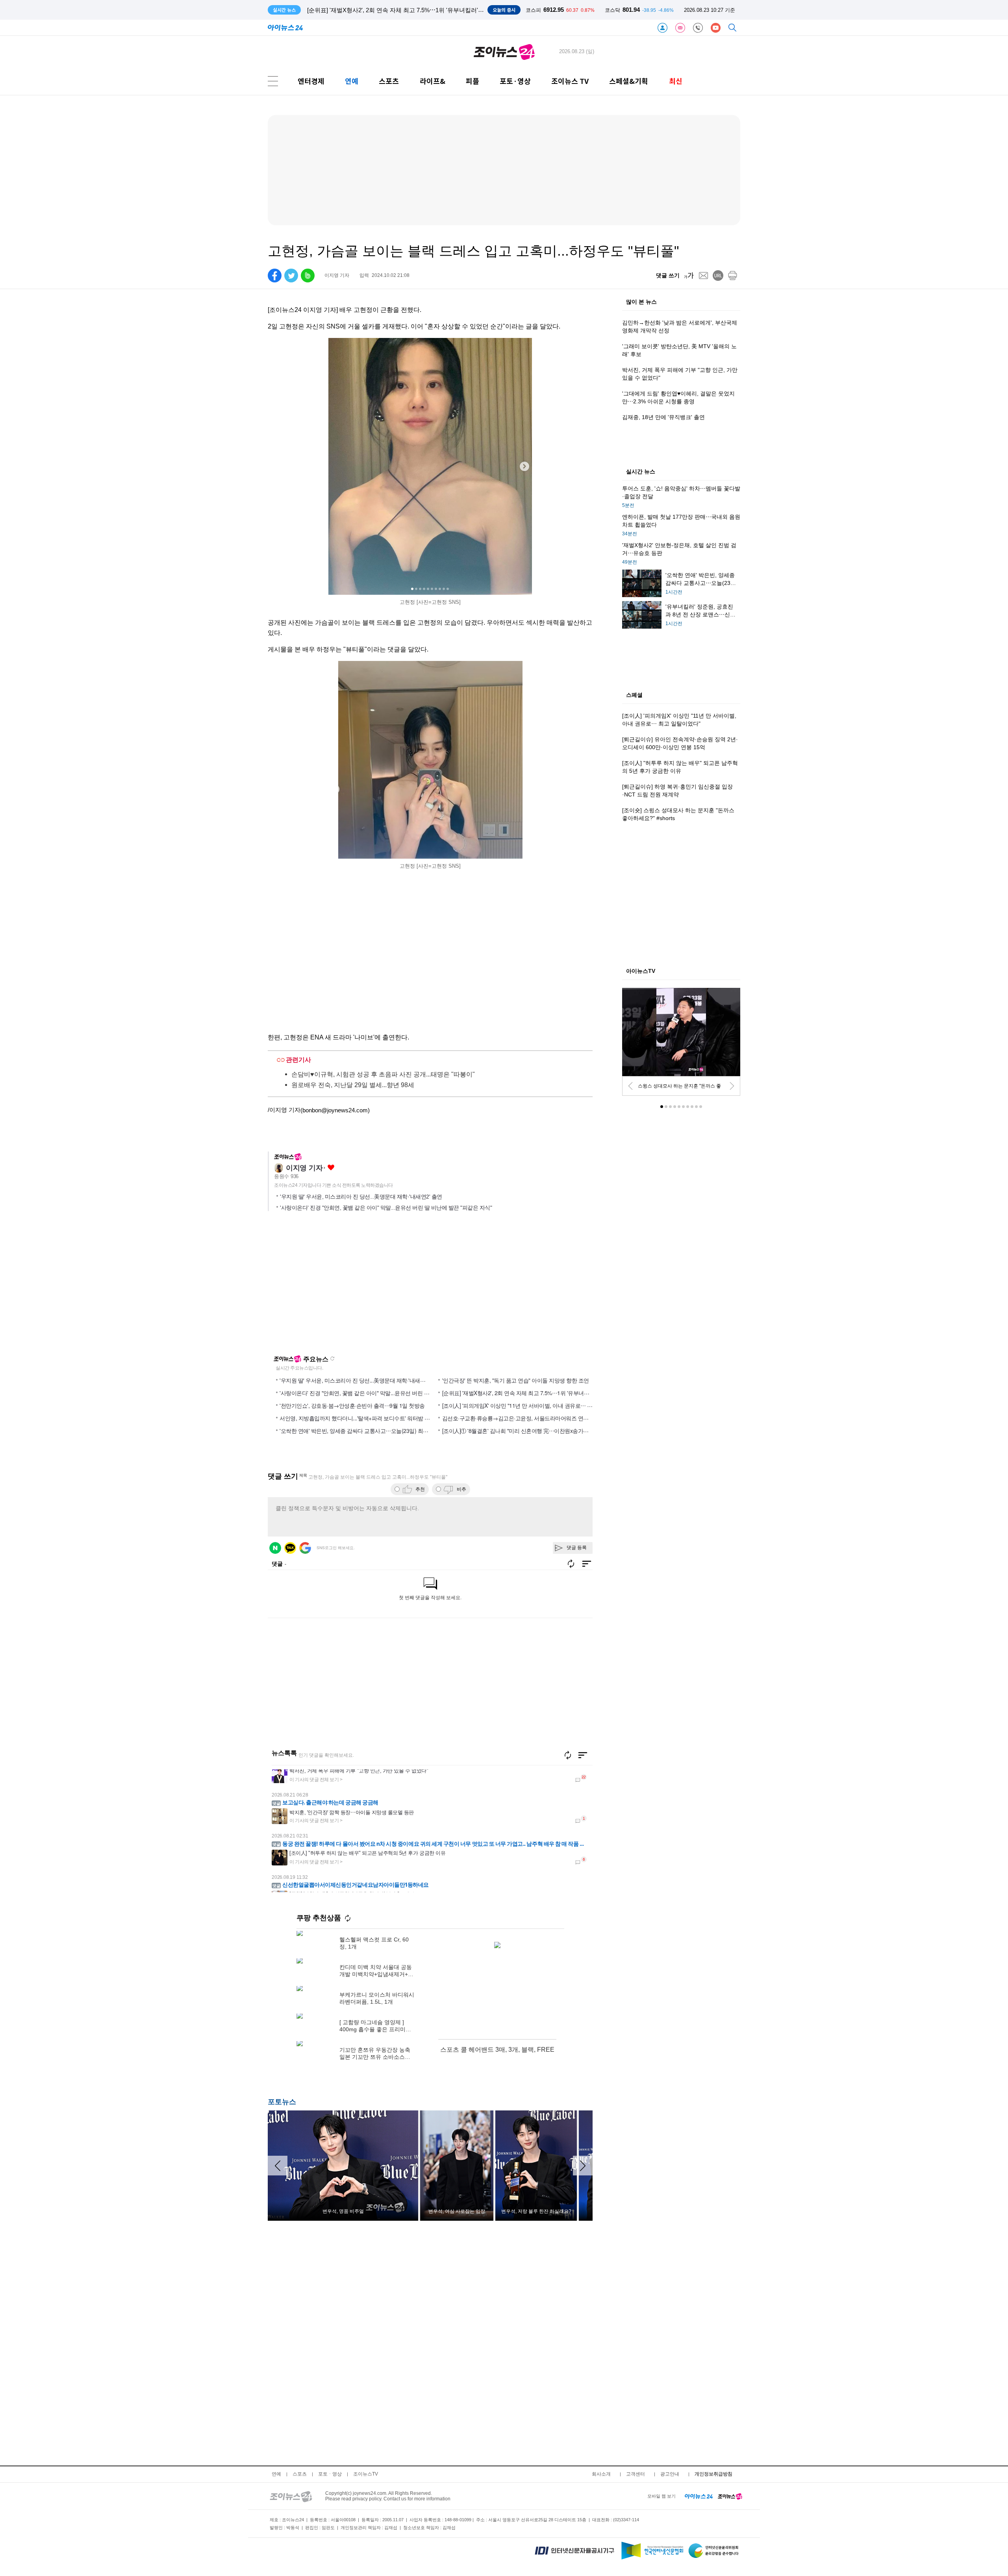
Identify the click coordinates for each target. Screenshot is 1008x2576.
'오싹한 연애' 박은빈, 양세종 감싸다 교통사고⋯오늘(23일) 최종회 (357, 1431)
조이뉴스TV (366, 2474)
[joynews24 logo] (504, 52)
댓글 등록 (577, 1548)
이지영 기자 (304, 1168)
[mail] (703, 276)
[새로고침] (568, 1755)
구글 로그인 (305, 1548)
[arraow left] (278, 2166)
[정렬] (583, 1755)
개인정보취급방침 (713, 2474)
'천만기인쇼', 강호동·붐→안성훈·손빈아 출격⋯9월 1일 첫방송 (352, 1405)
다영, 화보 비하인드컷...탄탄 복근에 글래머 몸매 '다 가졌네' (385, 10)
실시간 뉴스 (641, 472)
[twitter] (291, 276)
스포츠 (389, 81)
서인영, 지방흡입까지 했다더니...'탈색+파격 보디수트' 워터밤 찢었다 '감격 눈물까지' (378, 1418)
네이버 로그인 (275, 1548)
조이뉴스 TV (570, 81)
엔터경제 (311, 81)
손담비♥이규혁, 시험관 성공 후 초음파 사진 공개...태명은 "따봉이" (383, 1074)
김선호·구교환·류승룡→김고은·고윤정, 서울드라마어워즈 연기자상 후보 (527, 1418)
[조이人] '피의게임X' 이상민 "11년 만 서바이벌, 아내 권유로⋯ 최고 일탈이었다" (535, 1405)
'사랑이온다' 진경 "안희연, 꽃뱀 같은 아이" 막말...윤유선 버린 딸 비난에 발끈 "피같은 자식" (386, 1208)
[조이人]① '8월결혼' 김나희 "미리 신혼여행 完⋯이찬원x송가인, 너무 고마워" (532, 1431)
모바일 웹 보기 (661, 2496)
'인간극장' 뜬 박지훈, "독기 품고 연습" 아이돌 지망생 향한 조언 (516, 1380)
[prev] (630, 1086)
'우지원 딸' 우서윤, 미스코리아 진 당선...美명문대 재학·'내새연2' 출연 (361, 1197)
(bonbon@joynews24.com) (335, 1110)
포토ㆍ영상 (330, 2474)
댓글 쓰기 (668, 275)
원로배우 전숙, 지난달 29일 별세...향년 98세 (353, 1085)
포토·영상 (515, 81)
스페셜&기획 (629, 81)
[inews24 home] (699, 2496)
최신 (676, 81)
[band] (308, 276)
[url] (718, 276)
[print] (733, 276)
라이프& (433, 81)
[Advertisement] (344, 1286)
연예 (352, 81)
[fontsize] (689, 276)
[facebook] (275, 276)
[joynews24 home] (730, 2496)
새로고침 (332, 1359)
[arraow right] (583, 2166)
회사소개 (601, 2474)
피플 (472, 81)
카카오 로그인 (290, 1548)
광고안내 (670, 2474)
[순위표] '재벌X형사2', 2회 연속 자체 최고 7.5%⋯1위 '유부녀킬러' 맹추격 (528, 1393)
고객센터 (636, 2474)
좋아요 (331, 1168)
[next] (732, 1086)
